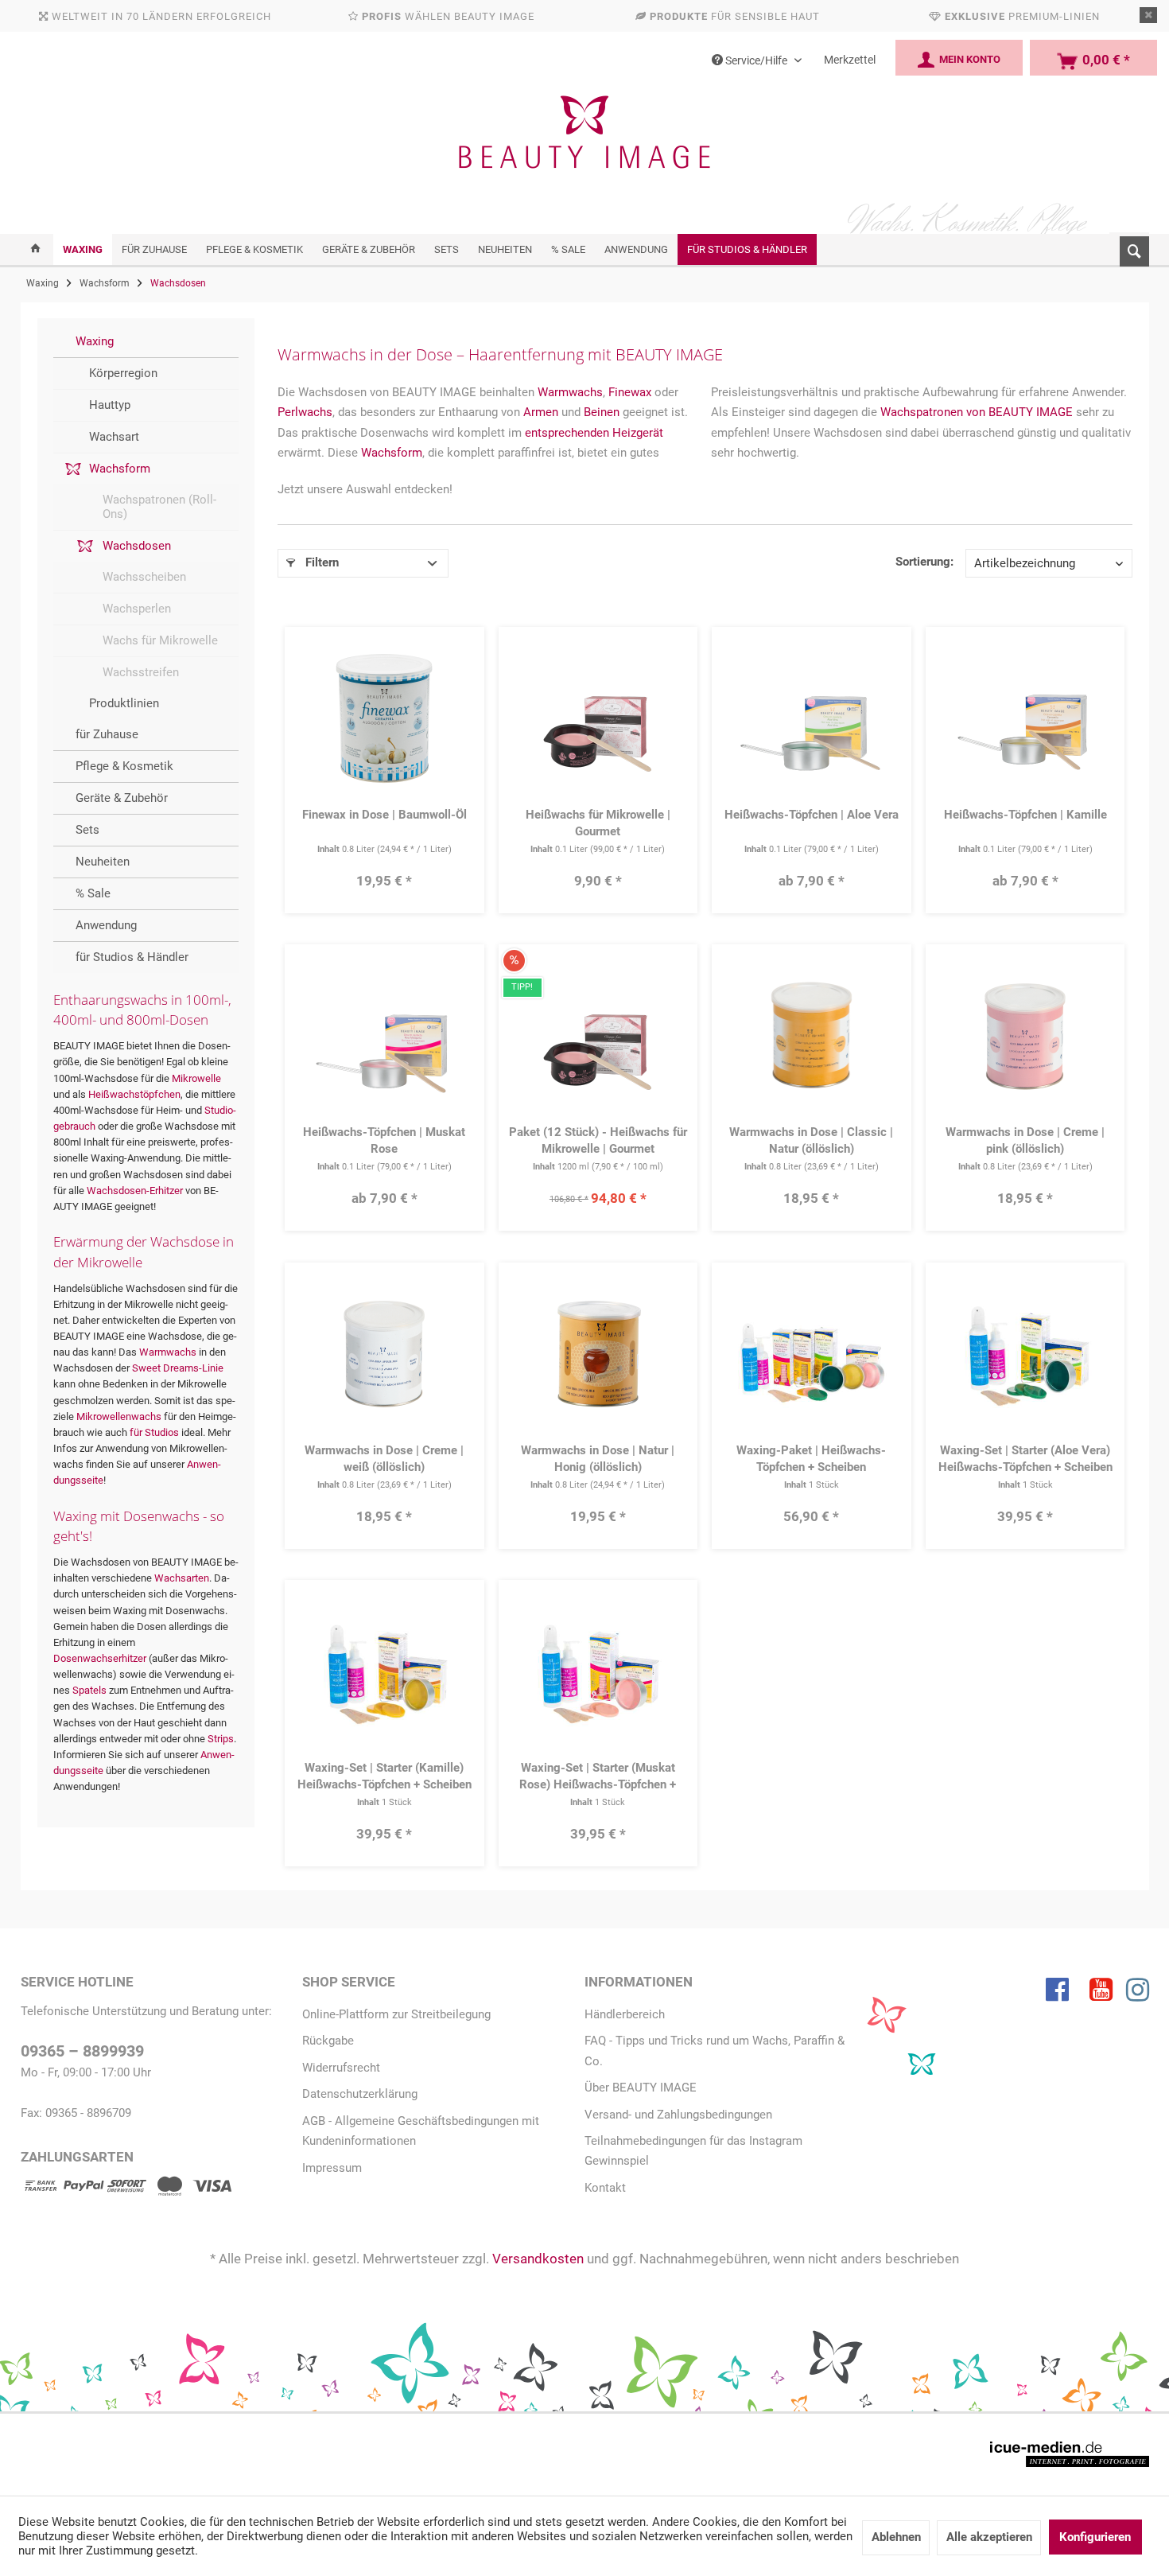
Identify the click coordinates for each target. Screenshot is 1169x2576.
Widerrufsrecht (341, 2068)
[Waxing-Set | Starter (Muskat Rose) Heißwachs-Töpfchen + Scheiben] (598, 1672)
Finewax (630, 392)
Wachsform (120, 469)
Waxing (95, 341)
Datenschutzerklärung (360, 2094)
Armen (541, 412)
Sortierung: (924, 562)
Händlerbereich (625, 2014)
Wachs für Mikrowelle (160, 640)
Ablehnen (896, 2537)
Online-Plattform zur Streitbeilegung (396, 2014)
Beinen (602, 412)
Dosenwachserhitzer (100, 1658)
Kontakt (605, 2188)
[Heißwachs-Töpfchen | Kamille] (1025, 718)
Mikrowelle (196, 1078)
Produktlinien (124, 703)
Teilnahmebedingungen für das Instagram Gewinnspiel (693, 2151)
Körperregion (123, 373)
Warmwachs (168, 1352)
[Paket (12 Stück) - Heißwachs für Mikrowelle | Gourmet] (598, 1037)
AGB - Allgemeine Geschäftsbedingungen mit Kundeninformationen (421, 2131)
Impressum (332, 2168)
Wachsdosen (137, 546)
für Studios (154, 1432)
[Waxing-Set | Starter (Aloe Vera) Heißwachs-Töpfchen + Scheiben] (1025, 1354)
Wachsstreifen (141, 672)
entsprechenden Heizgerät (594, 433)
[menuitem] (1129, 248)
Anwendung (106, 925)
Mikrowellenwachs (119, 1416)
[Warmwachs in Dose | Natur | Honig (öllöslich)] (598, 1354)
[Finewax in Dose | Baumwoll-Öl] (384, 718)
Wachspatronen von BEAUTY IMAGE (977, 412)
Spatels (89, 1690)
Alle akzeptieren (989, 2537)
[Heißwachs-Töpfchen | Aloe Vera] (812, 718)
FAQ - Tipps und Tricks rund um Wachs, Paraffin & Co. (715, 2051)
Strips (221, 1739)
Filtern (320, 562)
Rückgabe (328, 2041)
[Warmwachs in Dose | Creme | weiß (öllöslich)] (384, 1354)
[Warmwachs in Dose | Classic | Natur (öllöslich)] (812, 1037)
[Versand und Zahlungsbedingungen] (126, 2189)
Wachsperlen (137, 609)
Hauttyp (110, 405)
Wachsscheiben (144, 577)
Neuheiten (103, 862)
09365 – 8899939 (82, 2051)
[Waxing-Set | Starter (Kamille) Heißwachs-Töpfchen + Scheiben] (384, 1672)
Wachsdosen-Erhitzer (135, 1191)
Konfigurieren (1095, 2537)
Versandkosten (538, 2259)
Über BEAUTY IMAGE (641, 2088)
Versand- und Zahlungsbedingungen (678, 2115)
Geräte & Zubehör (122, 798)
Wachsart (114, 437)
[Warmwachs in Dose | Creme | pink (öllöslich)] (1025, 1037)
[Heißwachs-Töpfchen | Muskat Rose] (384, 1037)
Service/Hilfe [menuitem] (756, 60)
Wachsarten (182, 1578)
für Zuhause (107, 734)
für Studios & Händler (132, 957)
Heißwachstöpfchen (134, 1094)
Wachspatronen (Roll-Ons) (159, 507)
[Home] (35, 249)
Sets (87, 830)
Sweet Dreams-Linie (178, 1368)
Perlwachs (305, 412)
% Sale (93, 893)
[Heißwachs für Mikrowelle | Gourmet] (598, 718)
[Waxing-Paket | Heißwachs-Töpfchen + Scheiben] (812, 1354)
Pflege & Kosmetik (124, 766)
